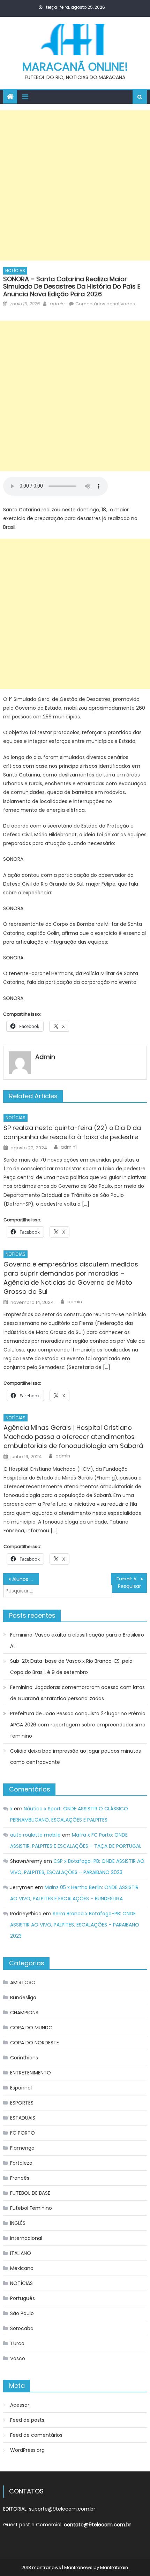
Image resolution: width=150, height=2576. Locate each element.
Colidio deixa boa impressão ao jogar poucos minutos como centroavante (76, 1757)
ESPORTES (22, 2103)
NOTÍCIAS (15, 271)
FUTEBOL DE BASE (30, 2193)
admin (57, 304)
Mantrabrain (114, 2567)
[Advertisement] (75, 185)
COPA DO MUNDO (31, 2028)
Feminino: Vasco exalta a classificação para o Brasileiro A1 (77, 1640)
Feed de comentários (36, 2435)
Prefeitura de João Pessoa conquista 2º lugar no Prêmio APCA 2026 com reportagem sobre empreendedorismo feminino (78, 1725)
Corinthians (24, 2058)
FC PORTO (22, 2133)
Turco (17, 2343)
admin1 (69, 1147)
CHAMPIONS (24, 2013)
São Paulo (22, 2313)
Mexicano (22, 2268)
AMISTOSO (23, 1982)
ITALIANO (21, 2253)
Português (22, 2298)
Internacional (26, 2238)
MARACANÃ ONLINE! (75, 67)
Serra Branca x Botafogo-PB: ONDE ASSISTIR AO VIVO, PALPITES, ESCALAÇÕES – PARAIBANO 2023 (75, 1925)
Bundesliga (23, 1997)
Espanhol (21, 2088)
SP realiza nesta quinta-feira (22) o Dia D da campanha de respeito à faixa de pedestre (72, 1132)
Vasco (18, 2358)
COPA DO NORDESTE (35, 2043)
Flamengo (22, 2148)
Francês (20, 2178)
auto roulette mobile (35, 1835)
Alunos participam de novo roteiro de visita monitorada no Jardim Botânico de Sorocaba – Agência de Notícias (26, 1579)
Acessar (20, 2405)
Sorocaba (22, 2328)
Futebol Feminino (31, 2208)
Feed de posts (27, 2420)
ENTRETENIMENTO (31, 2073)
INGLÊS (18, 2223)
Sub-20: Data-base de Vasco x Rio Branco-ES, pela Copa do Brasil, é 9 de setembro (71, 1667)
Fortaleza (21, 2163)
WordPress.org (27, 2450)
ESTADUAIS (23, 2118)
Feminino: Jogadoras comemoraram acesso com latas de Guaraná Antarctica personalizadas (77, 1693)
